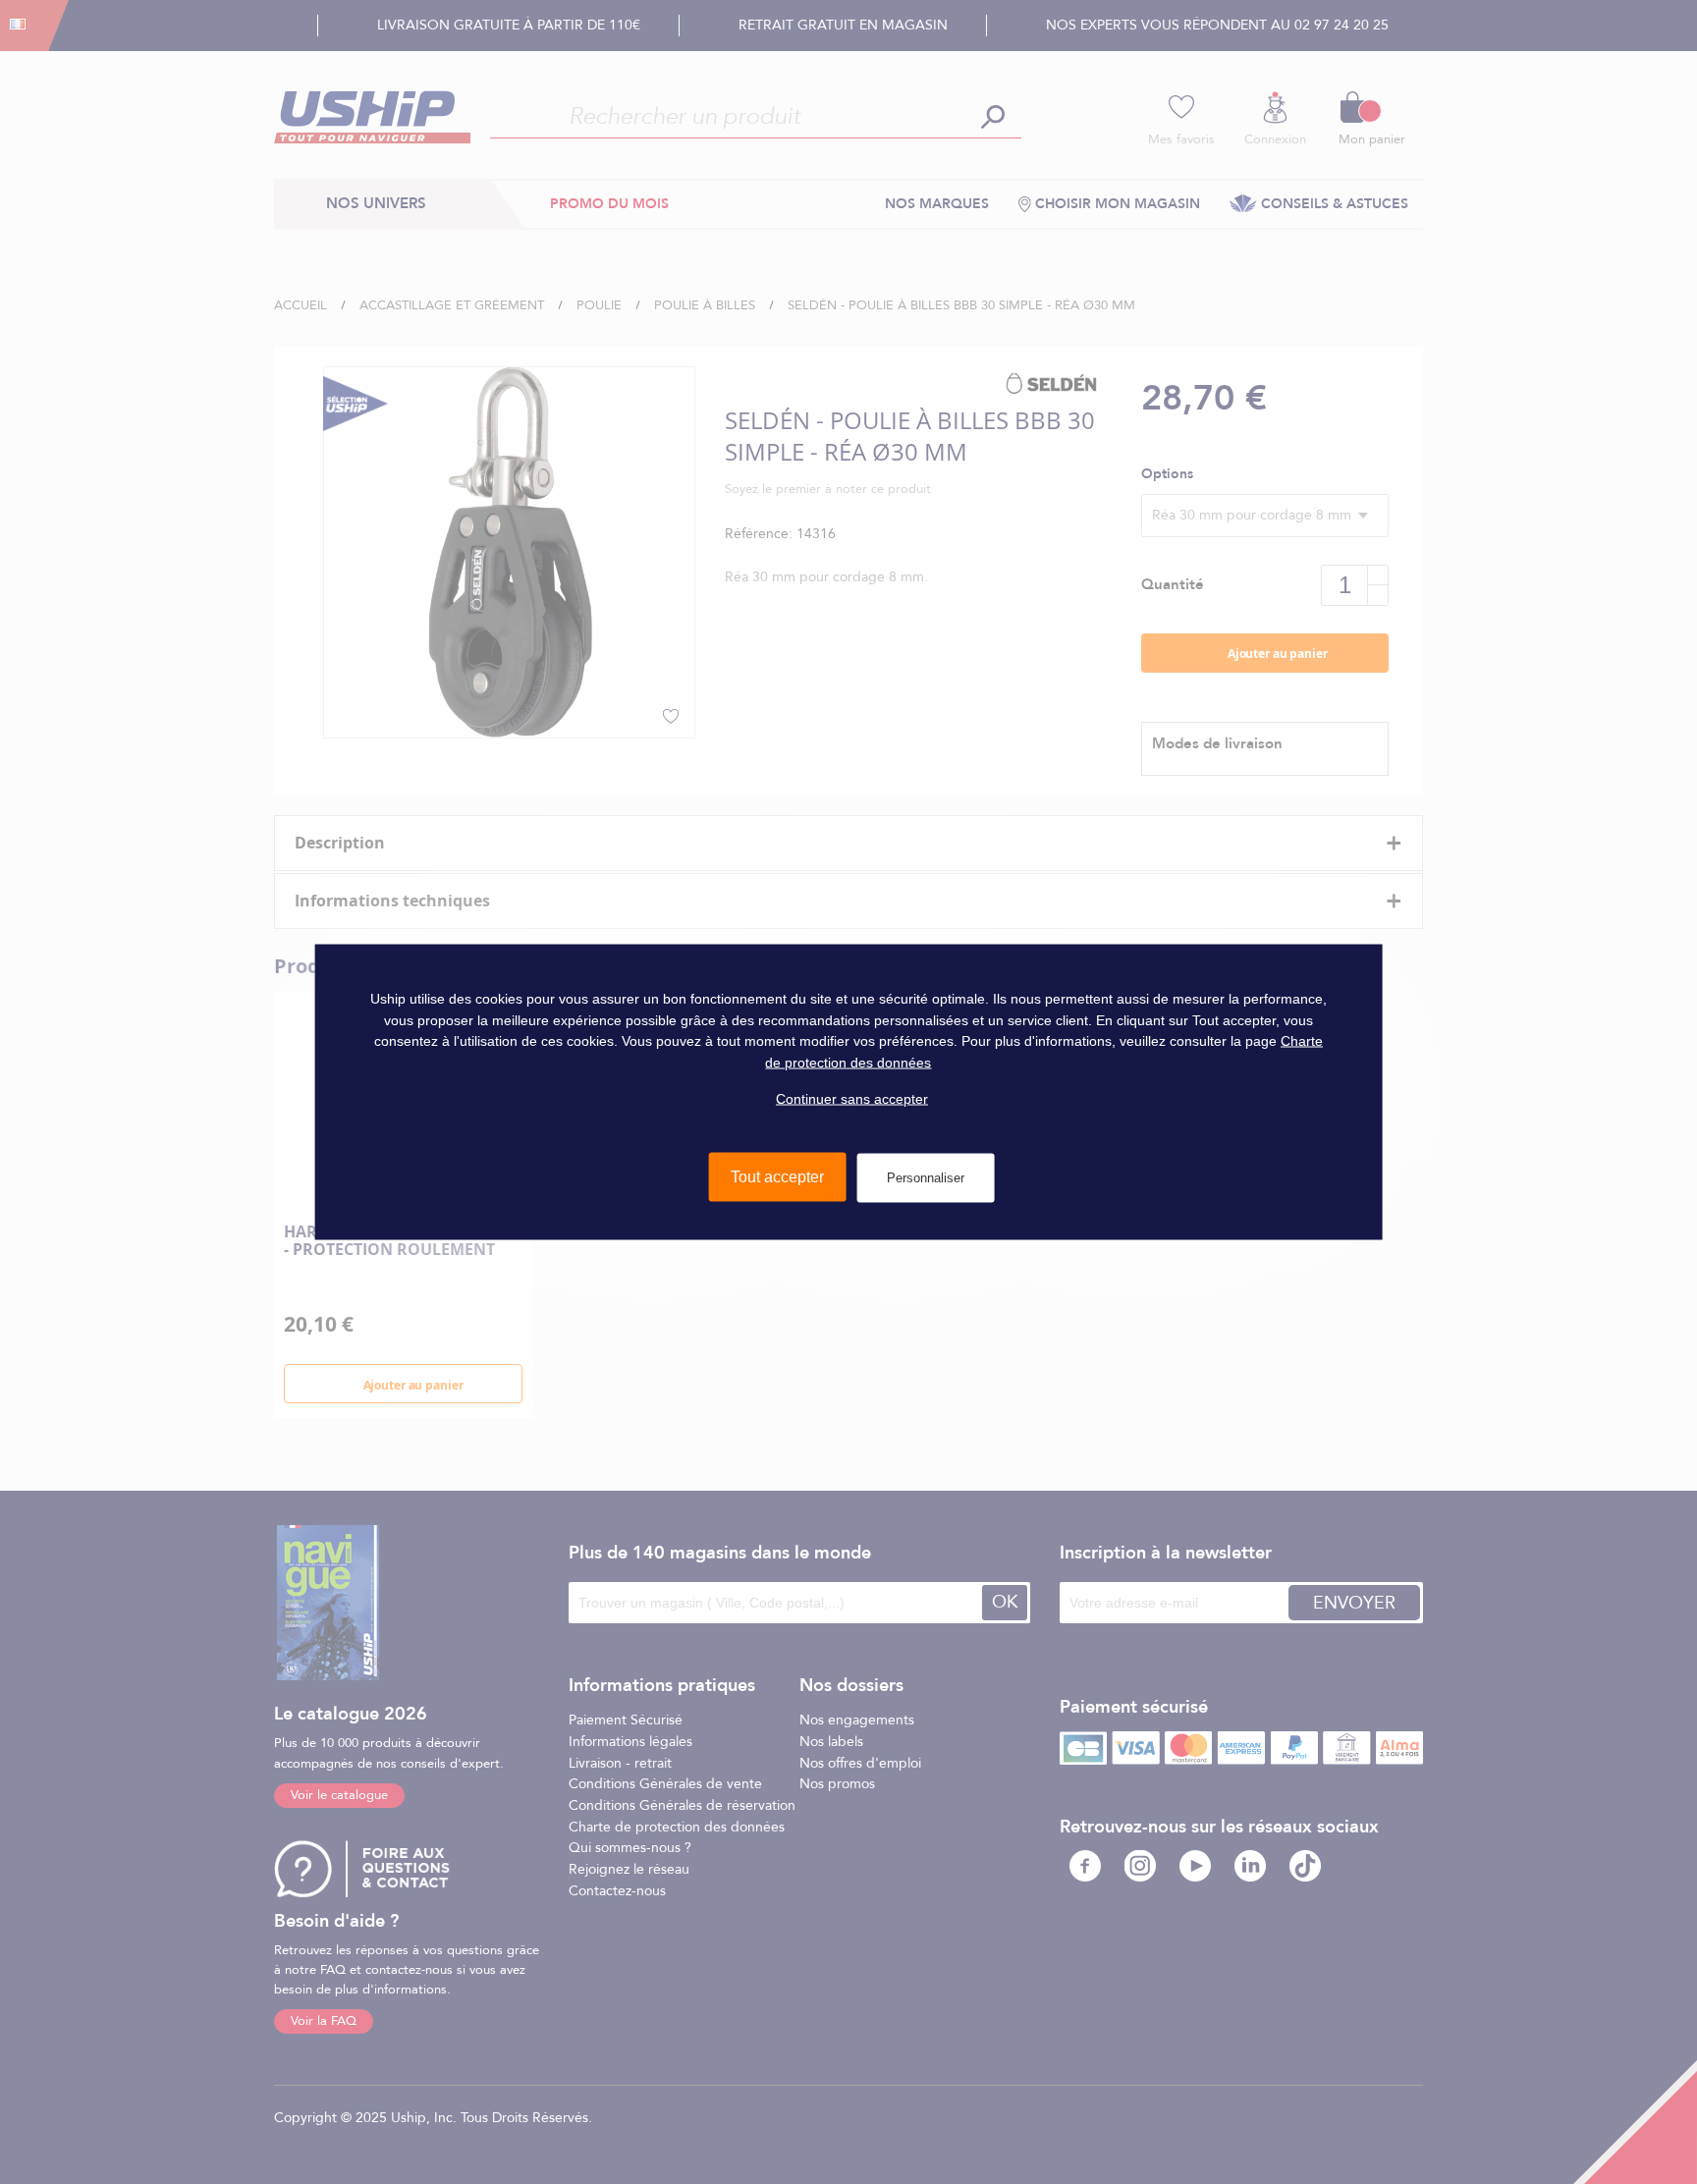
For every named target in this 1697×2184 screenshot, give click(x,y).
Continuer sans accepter (852, 1098)
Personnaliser (926, 1178)
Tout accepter (777, 1177)
